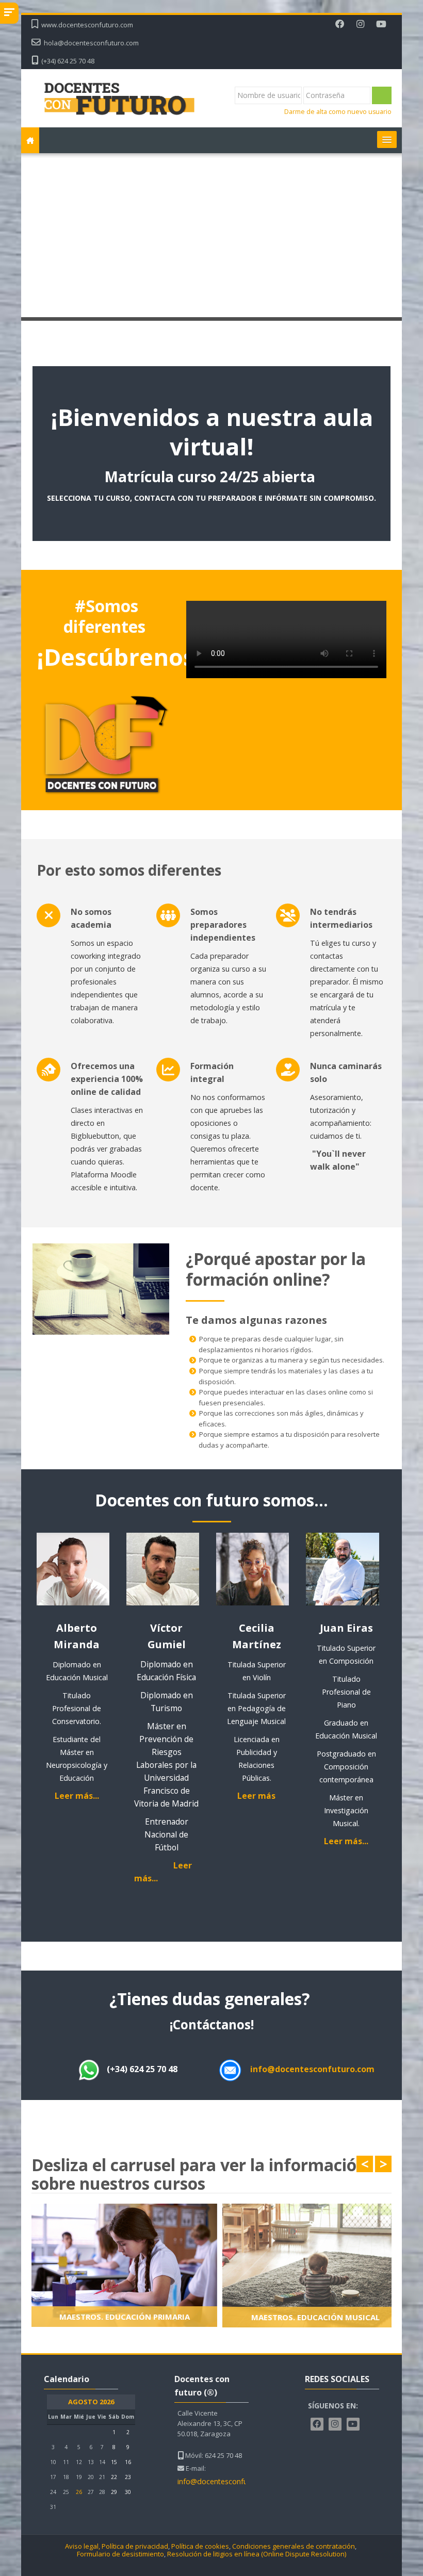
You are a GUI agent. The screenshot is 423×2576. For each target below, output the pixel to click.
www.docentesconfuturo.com (87, 25)
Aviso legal (82, 2546)
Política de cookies (200, 2546)
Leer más (256, 1796)
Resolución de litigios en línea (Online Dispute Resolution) (257, 2554)
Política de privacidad (135, 2546)
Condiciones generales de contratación (294, 2546)
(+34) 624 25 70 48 (68, 61)
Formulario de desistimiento (120, 2554)
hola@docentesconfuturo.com (91, 43)
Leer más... (77, 1796)
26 (79, 2492)
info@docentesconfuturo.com (312, 2069)
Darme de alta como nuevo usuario (338, 112)
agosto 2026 (91, 2402)
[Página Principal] (119, 97)
